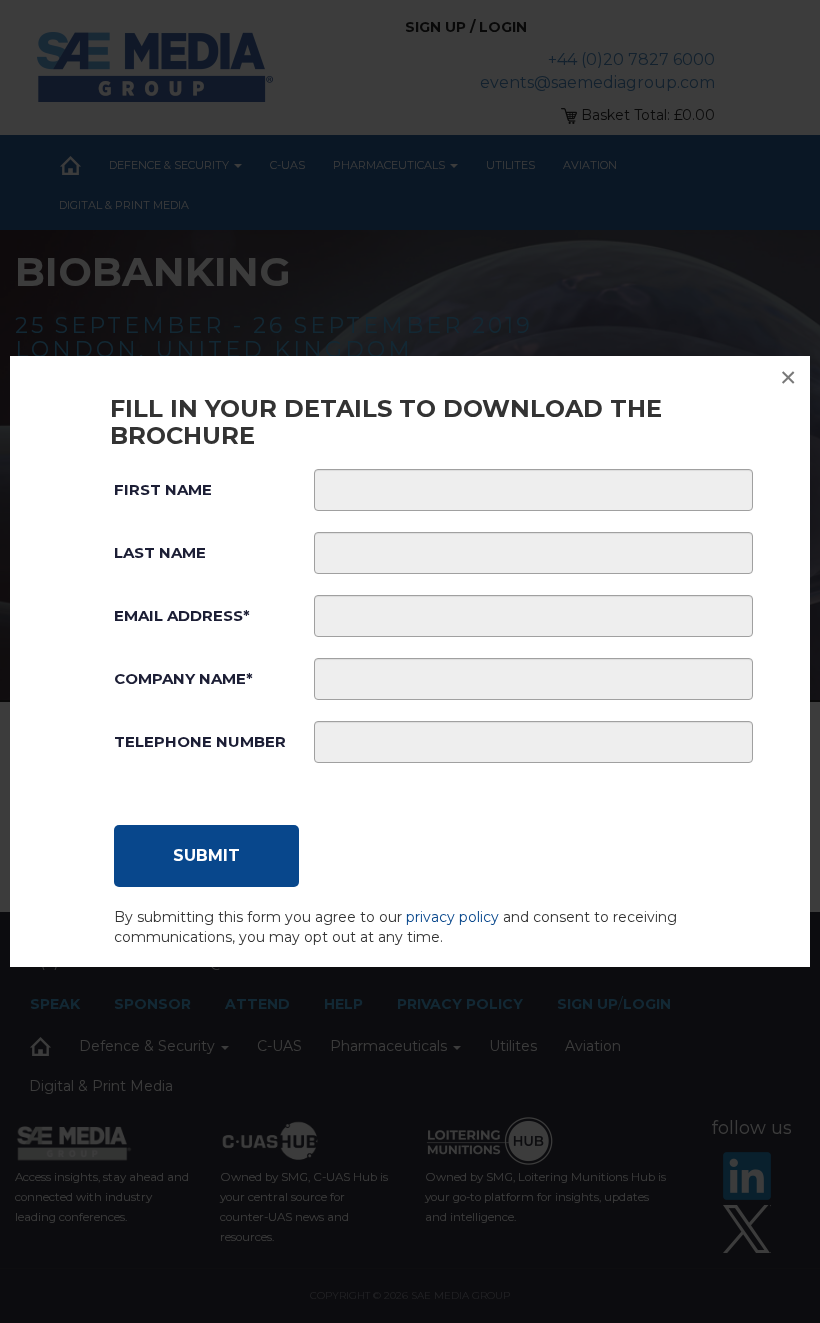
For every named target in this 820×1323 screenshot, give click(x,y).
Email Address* (182, 615)
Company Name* (183, 678)
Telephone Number (200, 741)
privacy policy (452, 917)
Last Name (160, 552)
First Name (163, 489)
